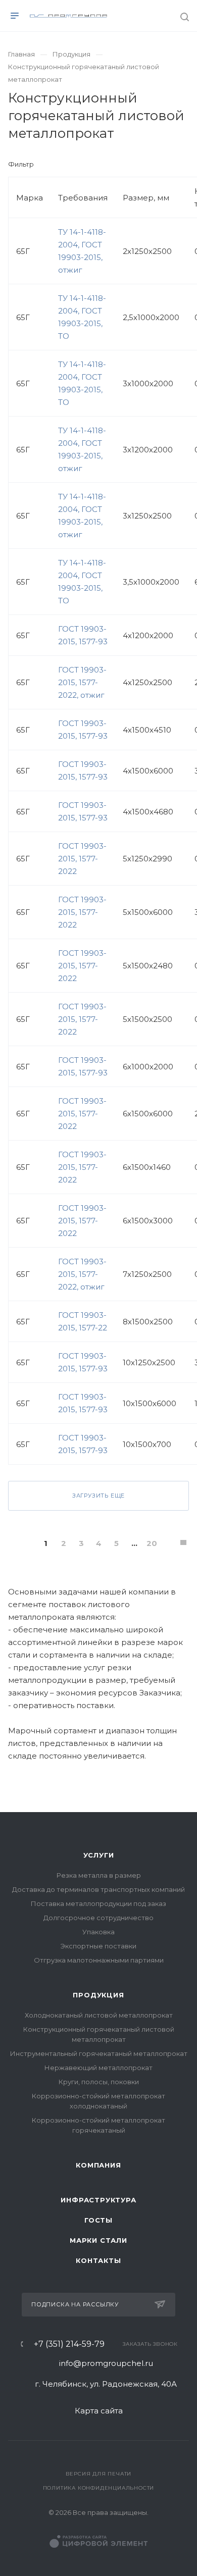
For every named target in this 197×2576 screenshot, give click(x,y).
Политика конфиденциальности (99, 2488)
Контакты (98, 2260)
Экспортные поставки (98, 1946)
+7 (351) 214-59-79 (69, 2344)
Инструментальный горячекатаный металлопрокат (99, 2053)
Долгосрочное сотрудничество (98, 1918)
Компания (98, 2165)
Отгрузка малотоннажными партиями (99, 1960)
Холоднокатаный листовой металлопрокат (99, 2015)
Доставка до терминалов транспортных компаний (98, 1889)
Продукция (98, 1995)
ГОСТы (98, 2220)
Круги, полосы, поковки (99, 2082)
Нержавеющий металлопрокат (98, 2068)
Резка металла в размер (99, 1875)
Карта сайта (99, 2411)
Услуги (99, 1855)
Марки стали (98, 2240)
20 (152, 1543)
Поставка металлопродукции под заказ (98, 1903)
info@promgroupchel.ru (106, 2363)
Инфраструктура (98, 2200)
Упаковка (98, 1932)
